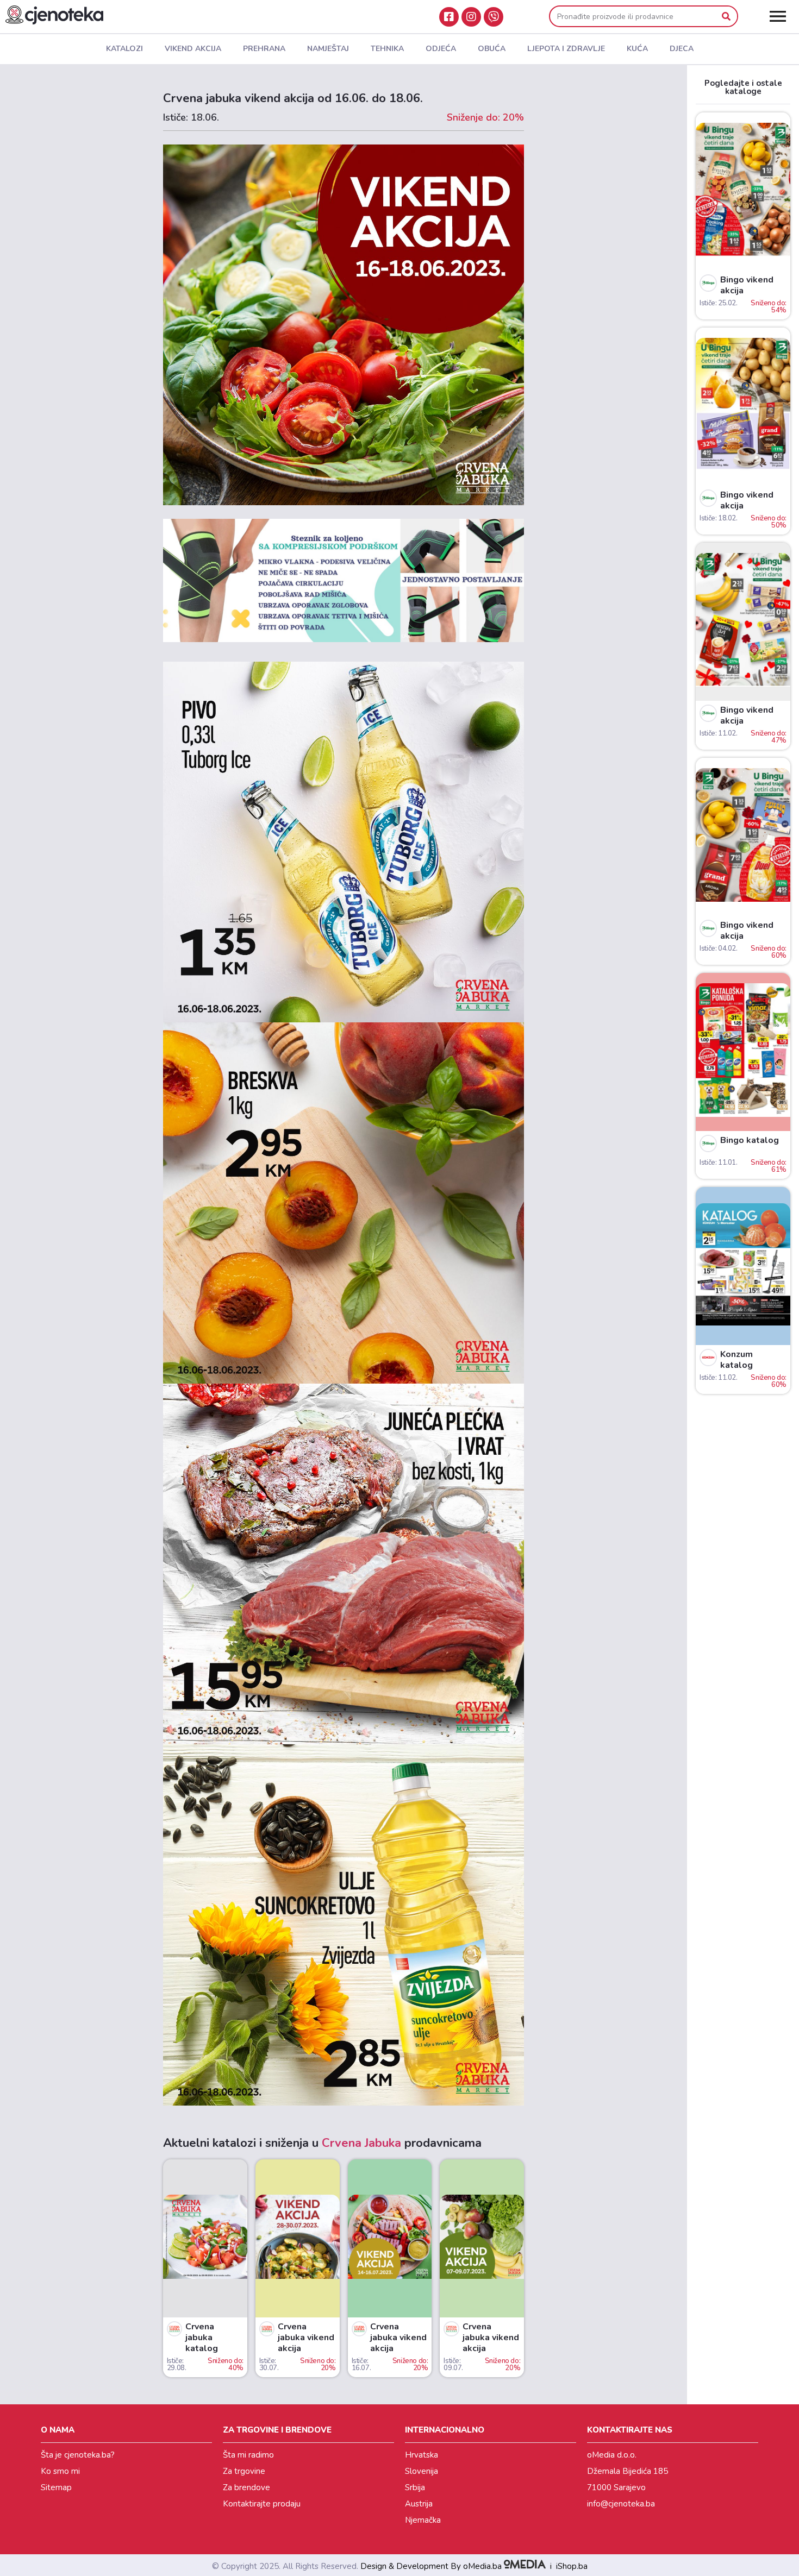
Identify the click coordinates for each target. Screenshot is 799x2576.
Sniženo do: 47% (769, 737)
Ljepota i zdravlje (566, 49)
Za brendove (246, 2487)
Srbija (415, 2487)
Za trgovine (244, 2471)
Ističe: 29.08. (177, 2364)
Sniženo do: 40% (226, 2364)
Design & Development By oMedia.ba (432, 2566)
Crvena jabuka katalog (202, 2338)
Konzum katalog (736, 1360)
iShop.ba (572, 2566)
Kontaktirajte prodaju (262, 2504)
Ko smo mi (60, 2471)
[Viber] (494, 17)
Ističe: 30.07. (269, 2364)
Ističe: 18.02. (718, 518)
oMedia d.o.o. (612, 2455)
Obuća (492, 49)
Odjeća (441, 49)
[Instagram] (471, 17)
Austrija (419, 2504)
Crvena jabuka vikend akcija (306, 2338)
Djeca (682, 49)
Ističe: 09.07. (453, 2364)
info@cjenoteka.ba (621, 2504)
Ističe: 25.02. (718, 303)
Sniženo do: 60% (769, 952)
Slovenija (422, 2471)
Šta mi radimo (248, 2455)
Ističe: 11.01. (718, 1163)
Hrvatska (422, 2455)
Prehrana (264, 49)
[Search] (726, 16)
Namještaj (328, 49)
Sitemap (56, 2487)
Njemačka (423, 2520)
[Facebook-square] (449, 17)
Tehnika (387, 49)
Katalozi (124, 49)
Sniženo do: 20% (318, 2364)
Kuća (637, 49)
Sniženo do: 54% (769, 307)
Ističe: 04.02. (718, 948)
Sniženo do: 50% (769, 522)
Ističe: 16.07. (361, 2364)
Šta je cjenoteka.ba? (78, 2455)
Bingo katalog (750, 1140)
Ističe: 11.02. (718, 733)
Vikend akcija (193, 49)
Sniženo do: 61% (769, 1166)
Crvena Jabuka (361, 2143)
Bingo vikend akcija (747, 285)
